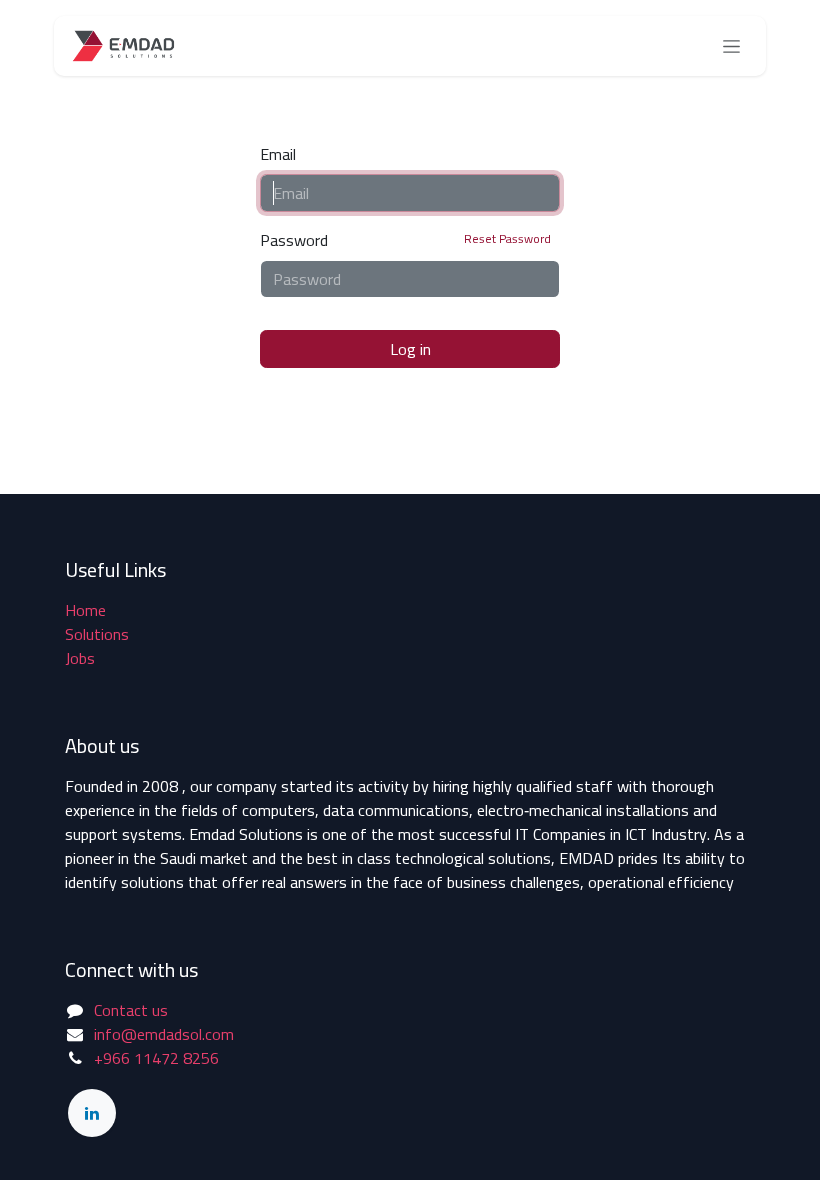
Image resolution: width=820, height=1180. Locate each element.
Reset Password (507, 239)
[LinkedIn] (92, 1113)
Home (85, 610)
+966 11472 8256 (156, 1058)
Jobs (80, 658)
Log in (410, 349)
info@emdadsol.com (164, 1034)
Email (278, 154)
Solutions (97, 634)
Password (405, 240)
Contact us (131, 1010)
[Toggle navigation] (731, 46)
